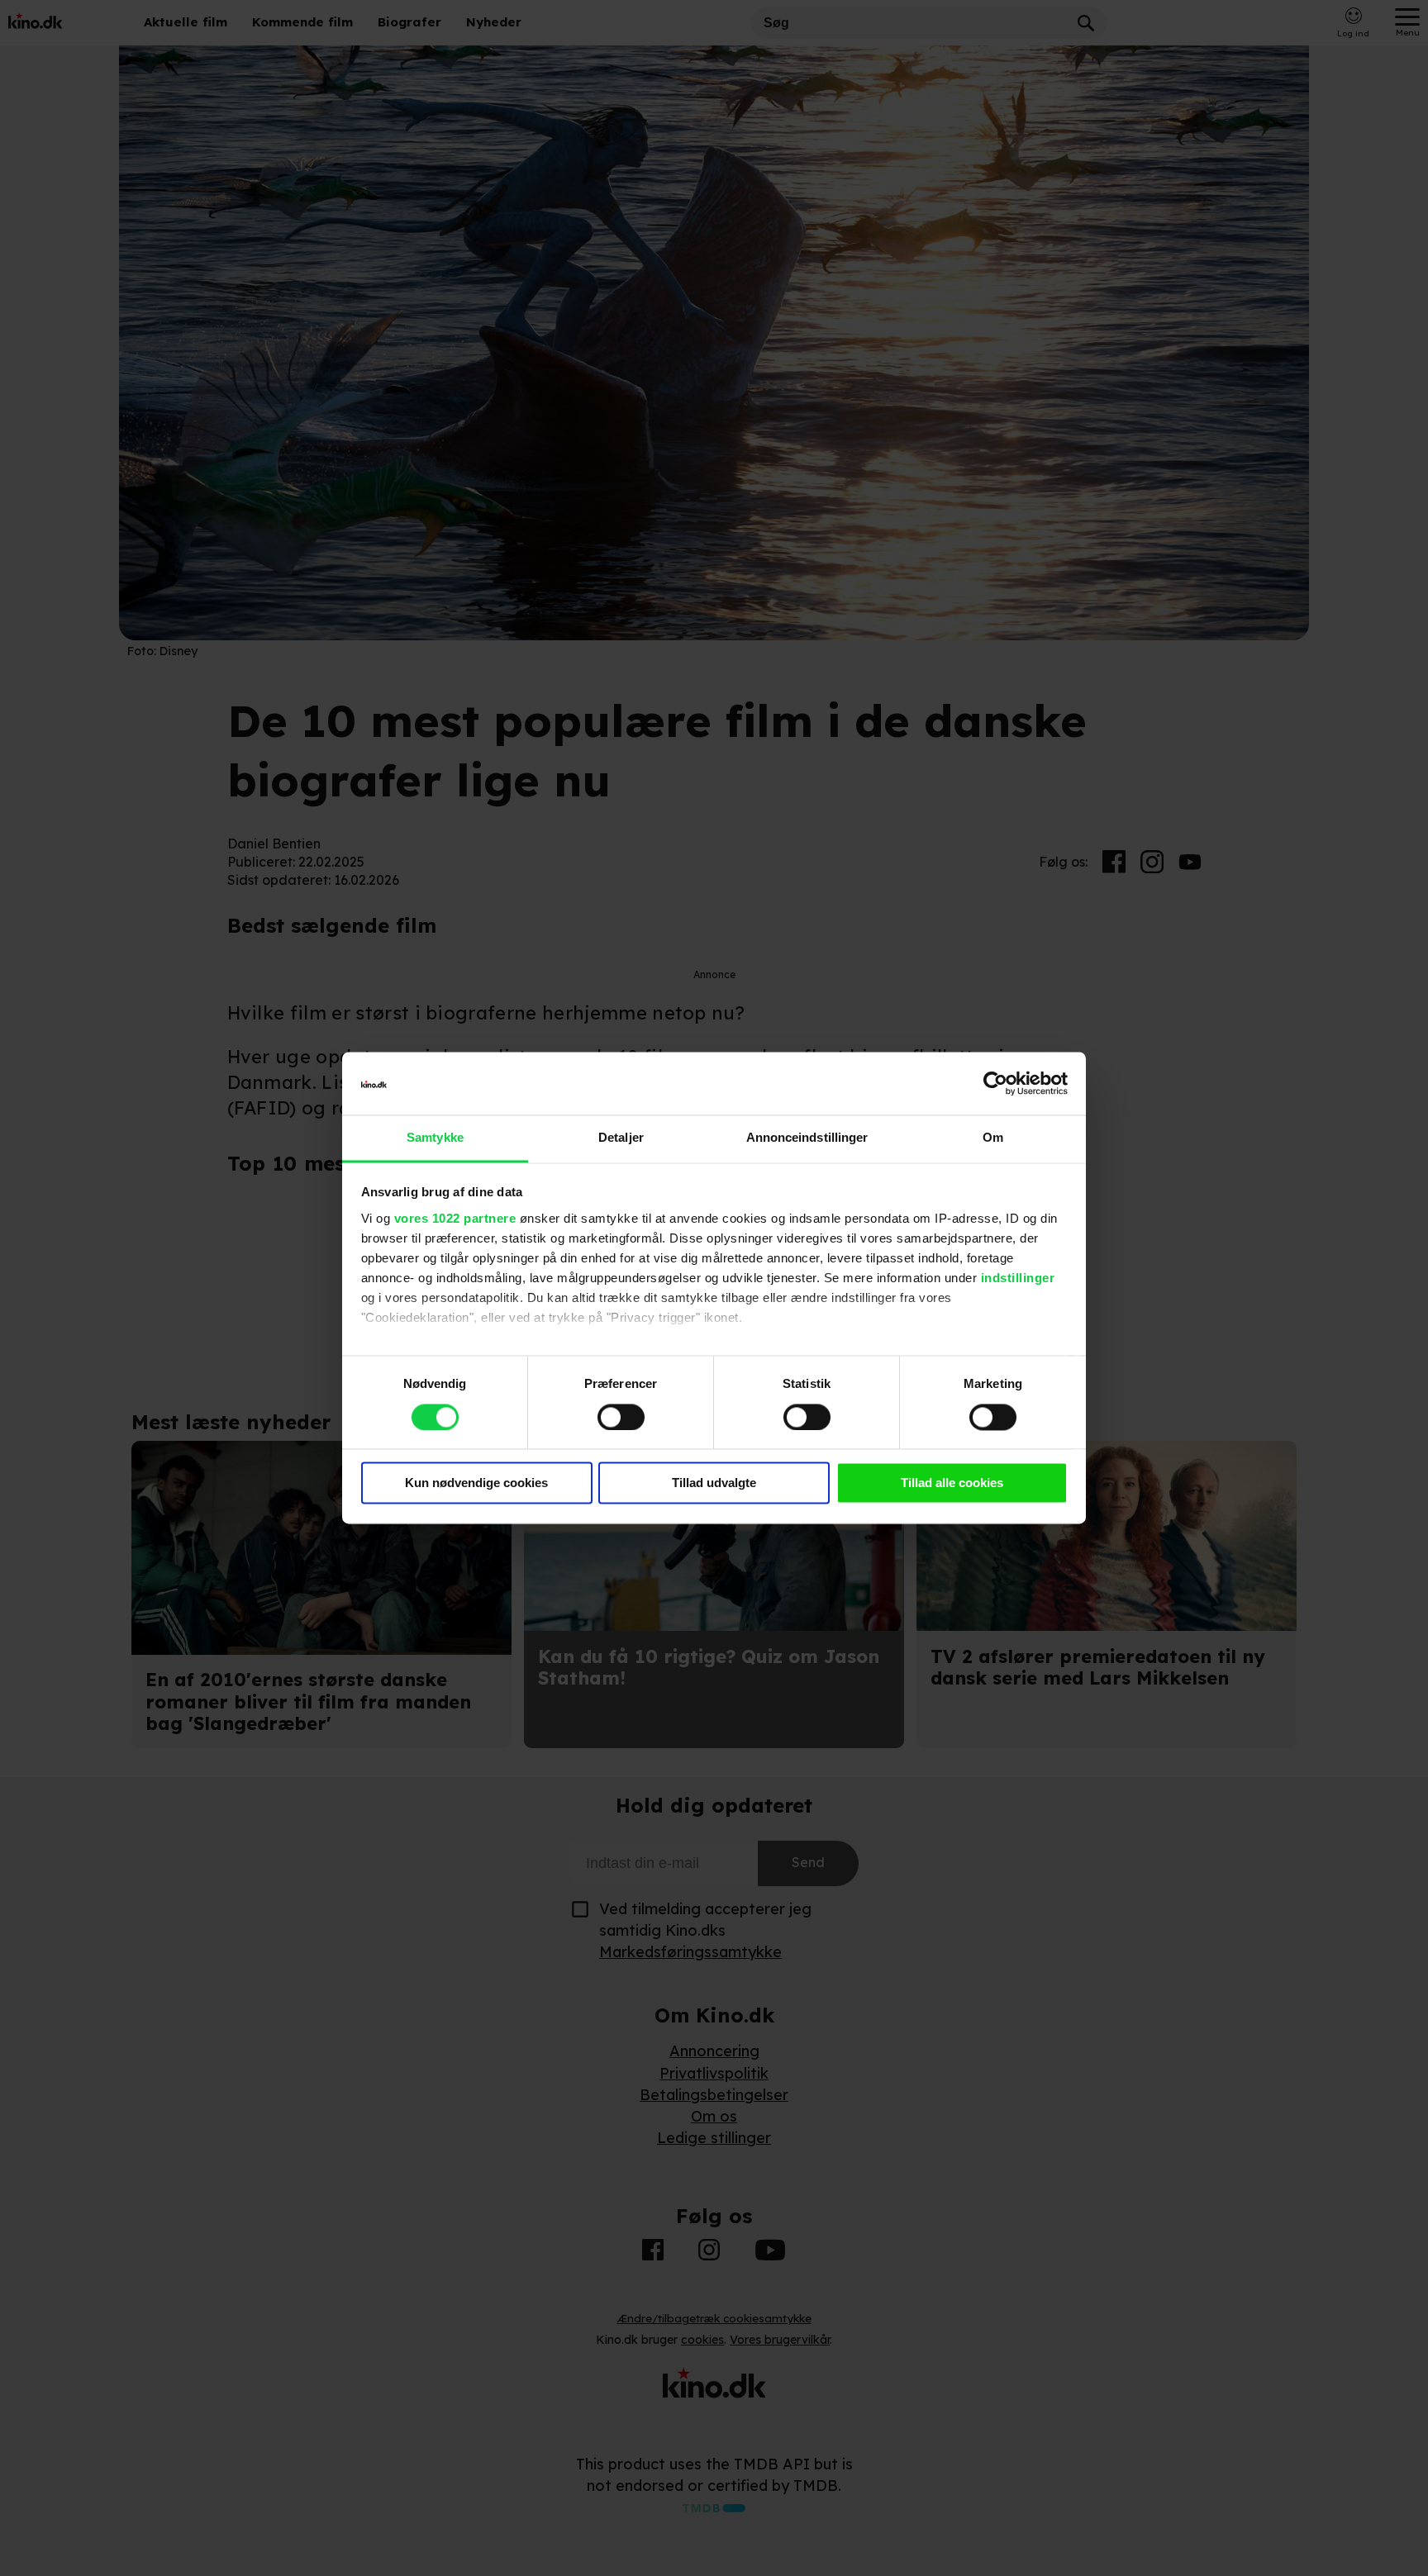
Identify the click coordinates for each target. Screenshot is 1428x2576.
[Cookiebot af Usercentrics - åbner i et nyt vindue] (995, 1084)
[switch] (621, 1418)
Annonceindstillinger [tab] (807, 1138)
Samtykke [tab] (435, 1138)
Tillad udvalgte (714, 1483)
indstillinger (1018, 1278)
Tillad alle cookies (952, 1483)
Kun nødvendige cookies (476, 1483)
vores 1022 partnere (455, 1218)
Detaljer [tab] (621, 1138)
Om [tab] (993, 1138)
